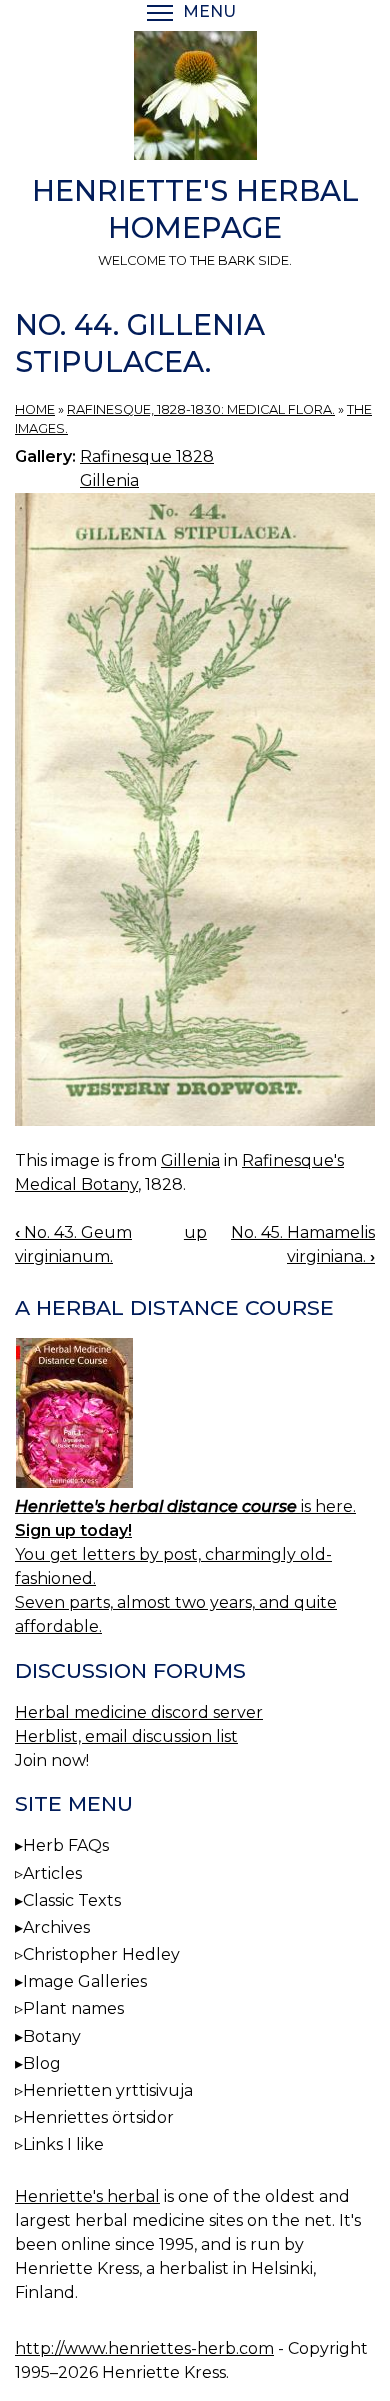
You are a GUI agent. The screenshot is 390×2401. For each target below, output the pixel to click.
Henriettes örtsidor (98, 2117)
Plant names (73, 2008)
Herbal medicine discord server (139, 1712)
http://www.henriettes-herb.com (144, 2348)
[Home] (195, 99)
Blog (42, 2063)
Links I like (63, 2144)
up (195, 1232)
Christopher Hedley (101, 1954)
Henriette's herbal (87, 2196)
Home (35, 409)
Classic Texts (72, 1900)
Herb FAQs (66, 1845)
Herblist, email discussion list (126, 1736)
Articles (52, 1873)
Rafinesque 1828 (147, 456)
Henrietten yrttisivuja (108, 2090)
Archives (56, 1927)
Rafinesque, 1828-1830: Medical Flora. (201, 409)
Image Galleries (85, 1981)
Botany (52, 2036)
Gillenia (109, 480)
